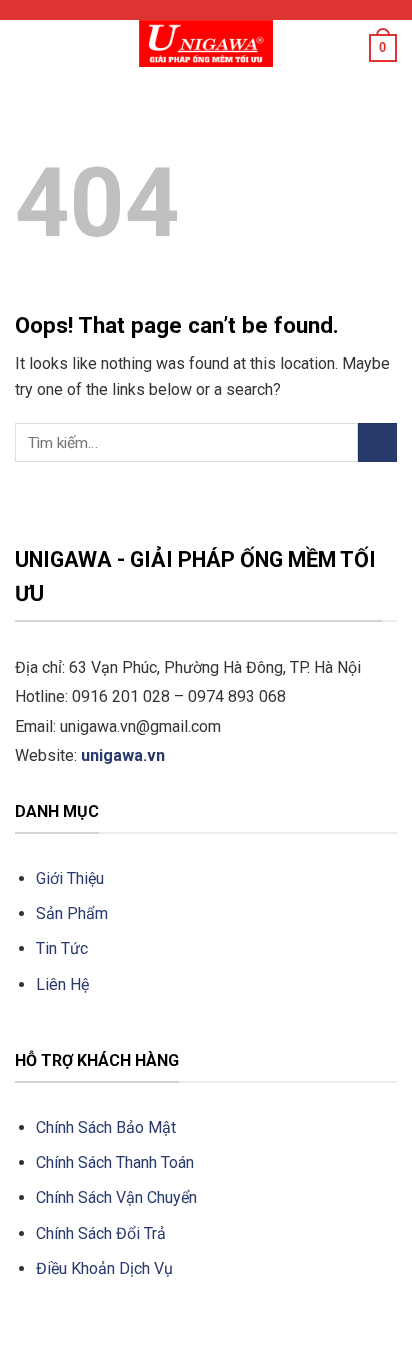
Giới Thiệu (70, 878)
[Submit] (377, 442)
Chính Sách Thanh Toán (115, 1162)
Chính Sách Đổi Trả (101, 1233)
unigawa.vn (123, 755)
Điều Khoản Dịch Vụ (104, 1268)
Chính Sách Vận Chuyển (118, 1197)
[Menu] (27, 44)
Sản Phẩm (72, 913)
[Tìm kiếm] (346, 48)
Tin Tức (62, 948)
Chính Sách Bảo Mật (106, 1127)
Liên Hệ (62, 984)
